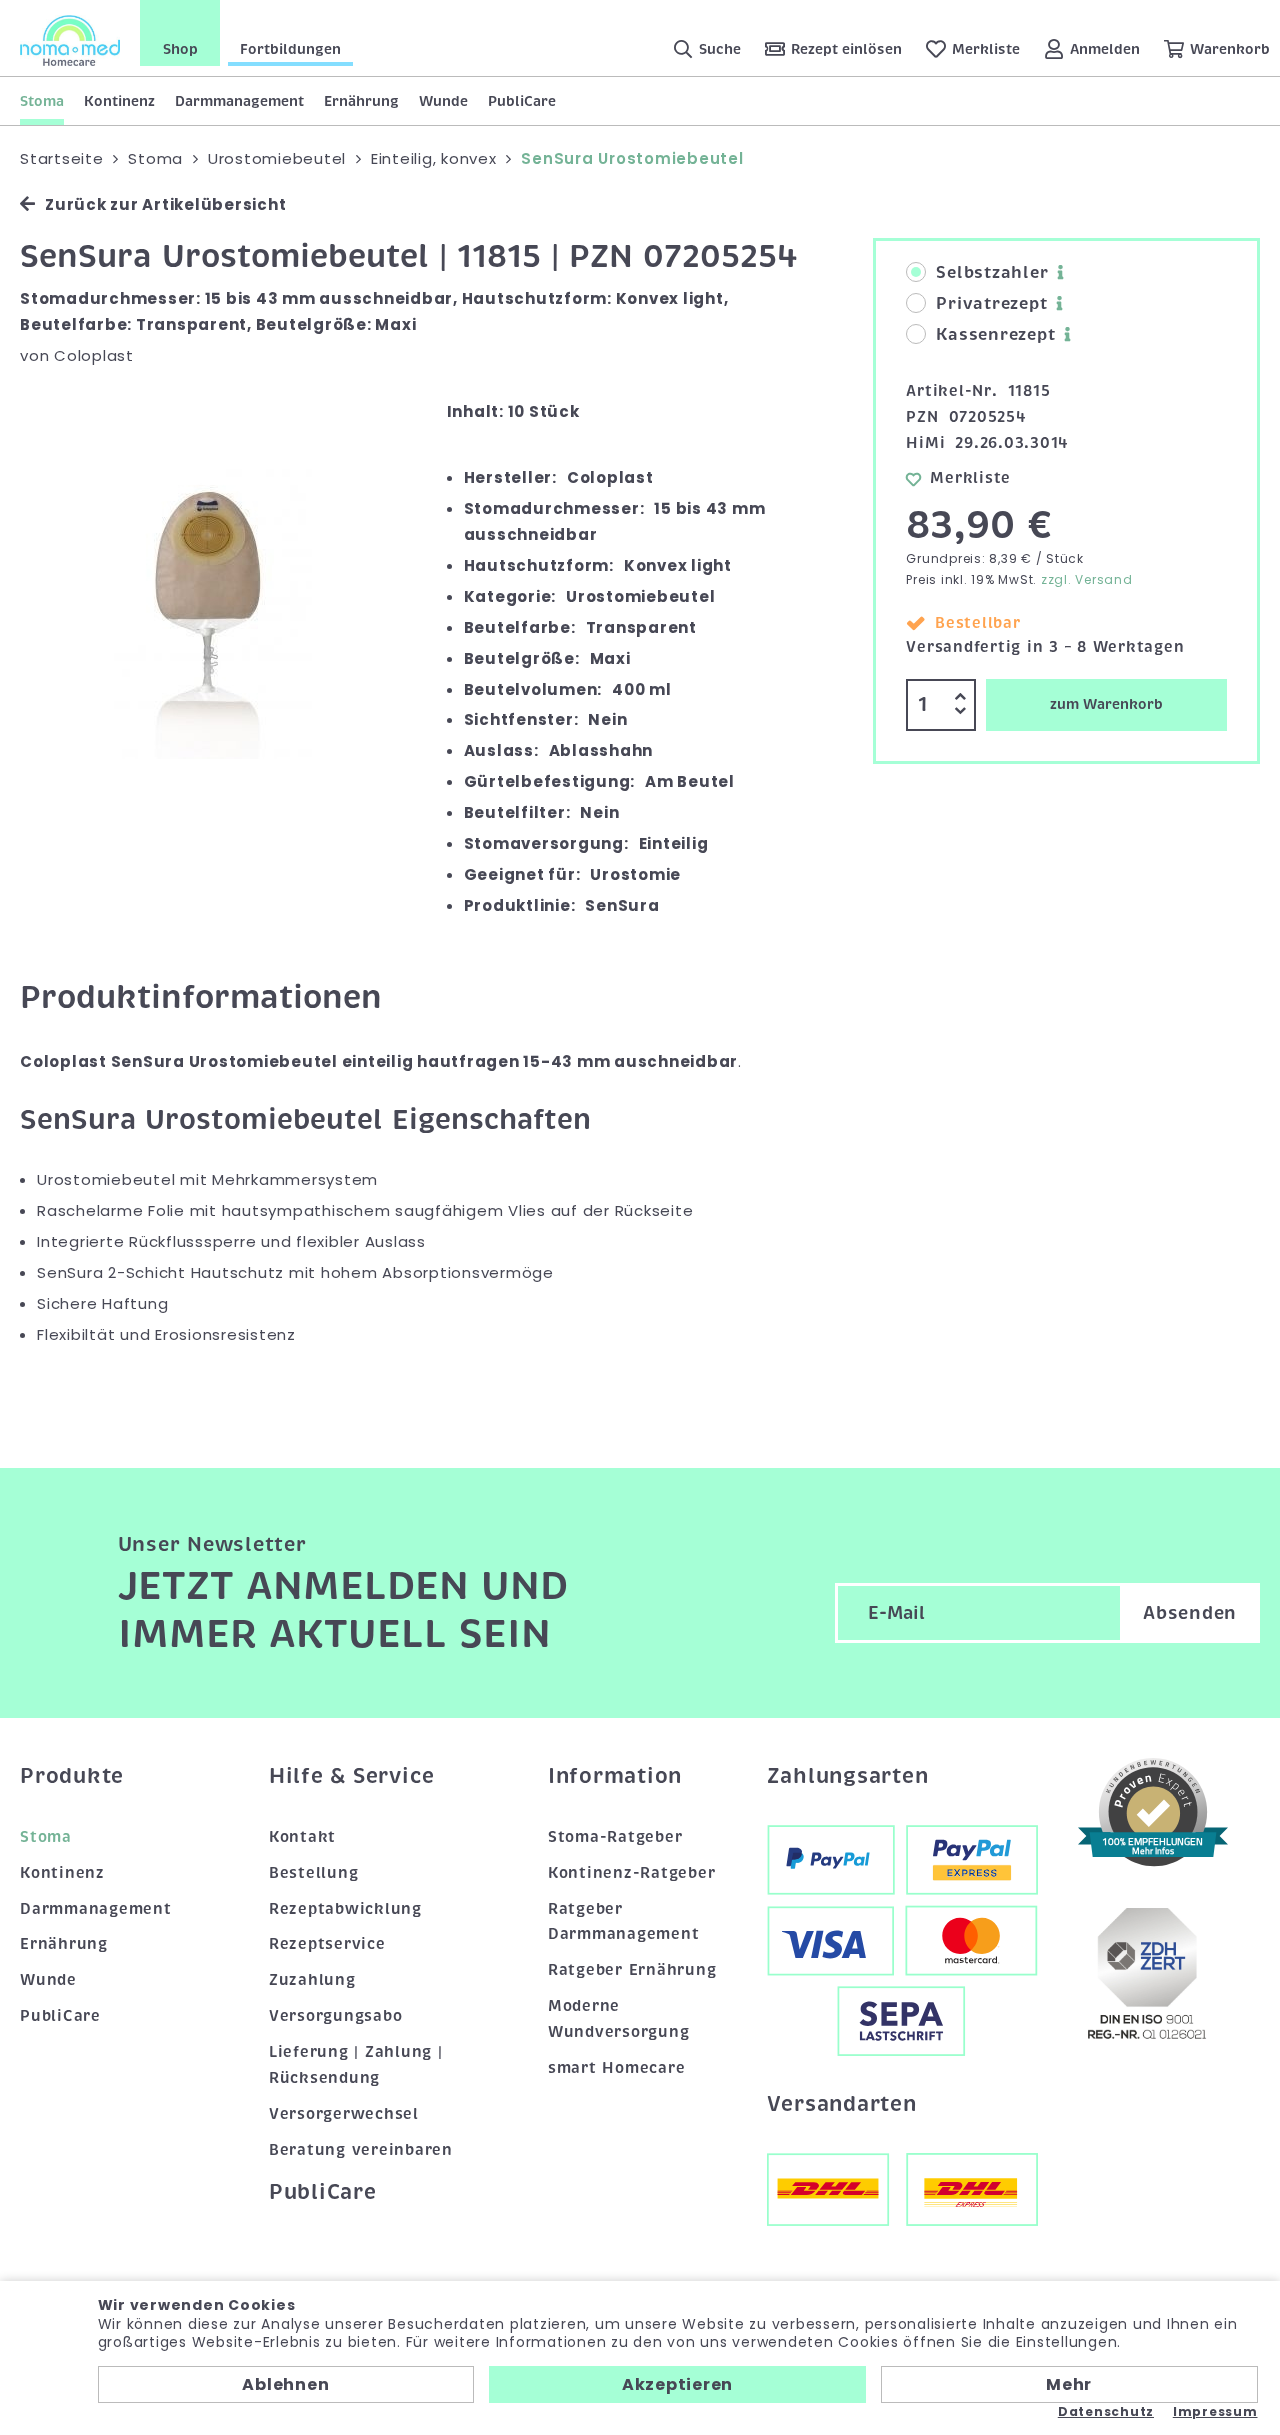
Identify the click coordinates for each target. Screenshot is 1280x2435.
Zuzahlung (312, 1980)
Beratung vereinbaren (361, 2150)
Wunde (443, 101)
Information (615, 1776)
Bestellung (314, 1873)
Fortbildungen (290, 49)
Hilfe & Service (352, 1776)
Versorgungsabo (336, 2016)
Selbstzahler (992, 273)
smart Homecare (617, 2068)
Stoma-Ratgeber (615, 1837)
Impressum (1215, 2412)
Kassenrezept (995, 335)
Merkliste (970, 478)
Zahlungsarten (848, 1776)
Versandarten (842, 2104)
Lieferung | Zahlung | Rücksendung (356, 2065)
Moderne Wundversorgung (619, 2019)
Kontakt (302, 1837)
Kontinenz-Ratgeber (632, 1873)
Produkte (72, 1776)
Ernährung (361, 101)
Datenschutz (1106, 2412)
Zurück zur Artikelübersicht (165, 204)
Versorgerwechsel (344, 2114)
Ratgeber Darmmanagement (624, 1922)
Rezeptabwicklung (345, 1909)
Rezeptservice (327, 1944)
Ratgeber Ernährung (632, 1970)
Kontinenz (119, 101)
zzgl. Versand (1087, 579)
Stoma (42, 101)
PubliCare (522, 101)
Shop (180, 49)
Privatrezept (991, 304)
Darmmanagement (239, 101)
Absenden (1190, 1613)
